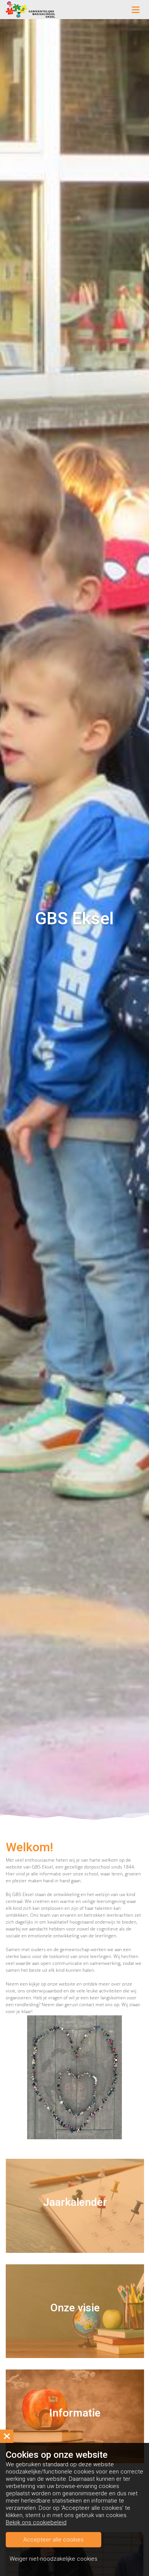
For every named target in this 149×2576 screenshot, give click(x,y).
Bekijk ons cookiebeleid (36, 2522)
